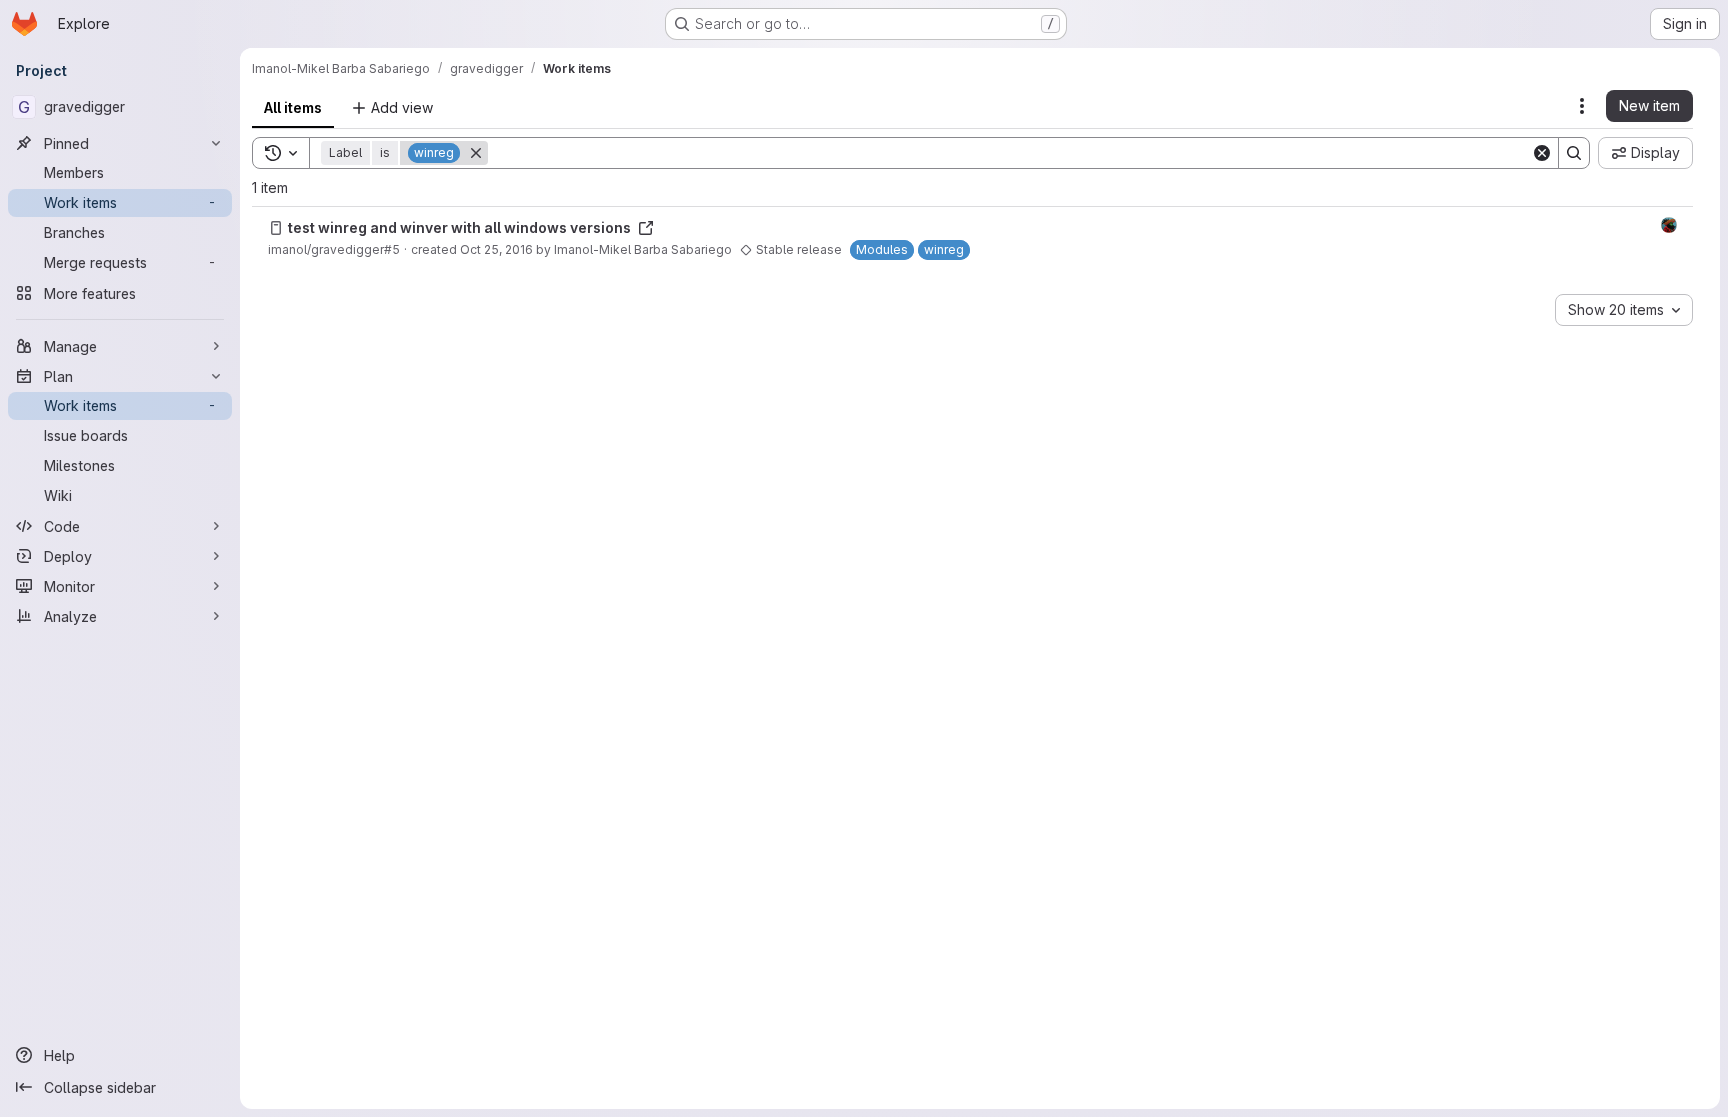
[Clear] (1542, 153)
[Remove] (476, 153)
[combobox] (1624, 310)
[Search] (1574, 153)
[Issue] (276, 228)
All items (293, 107)
